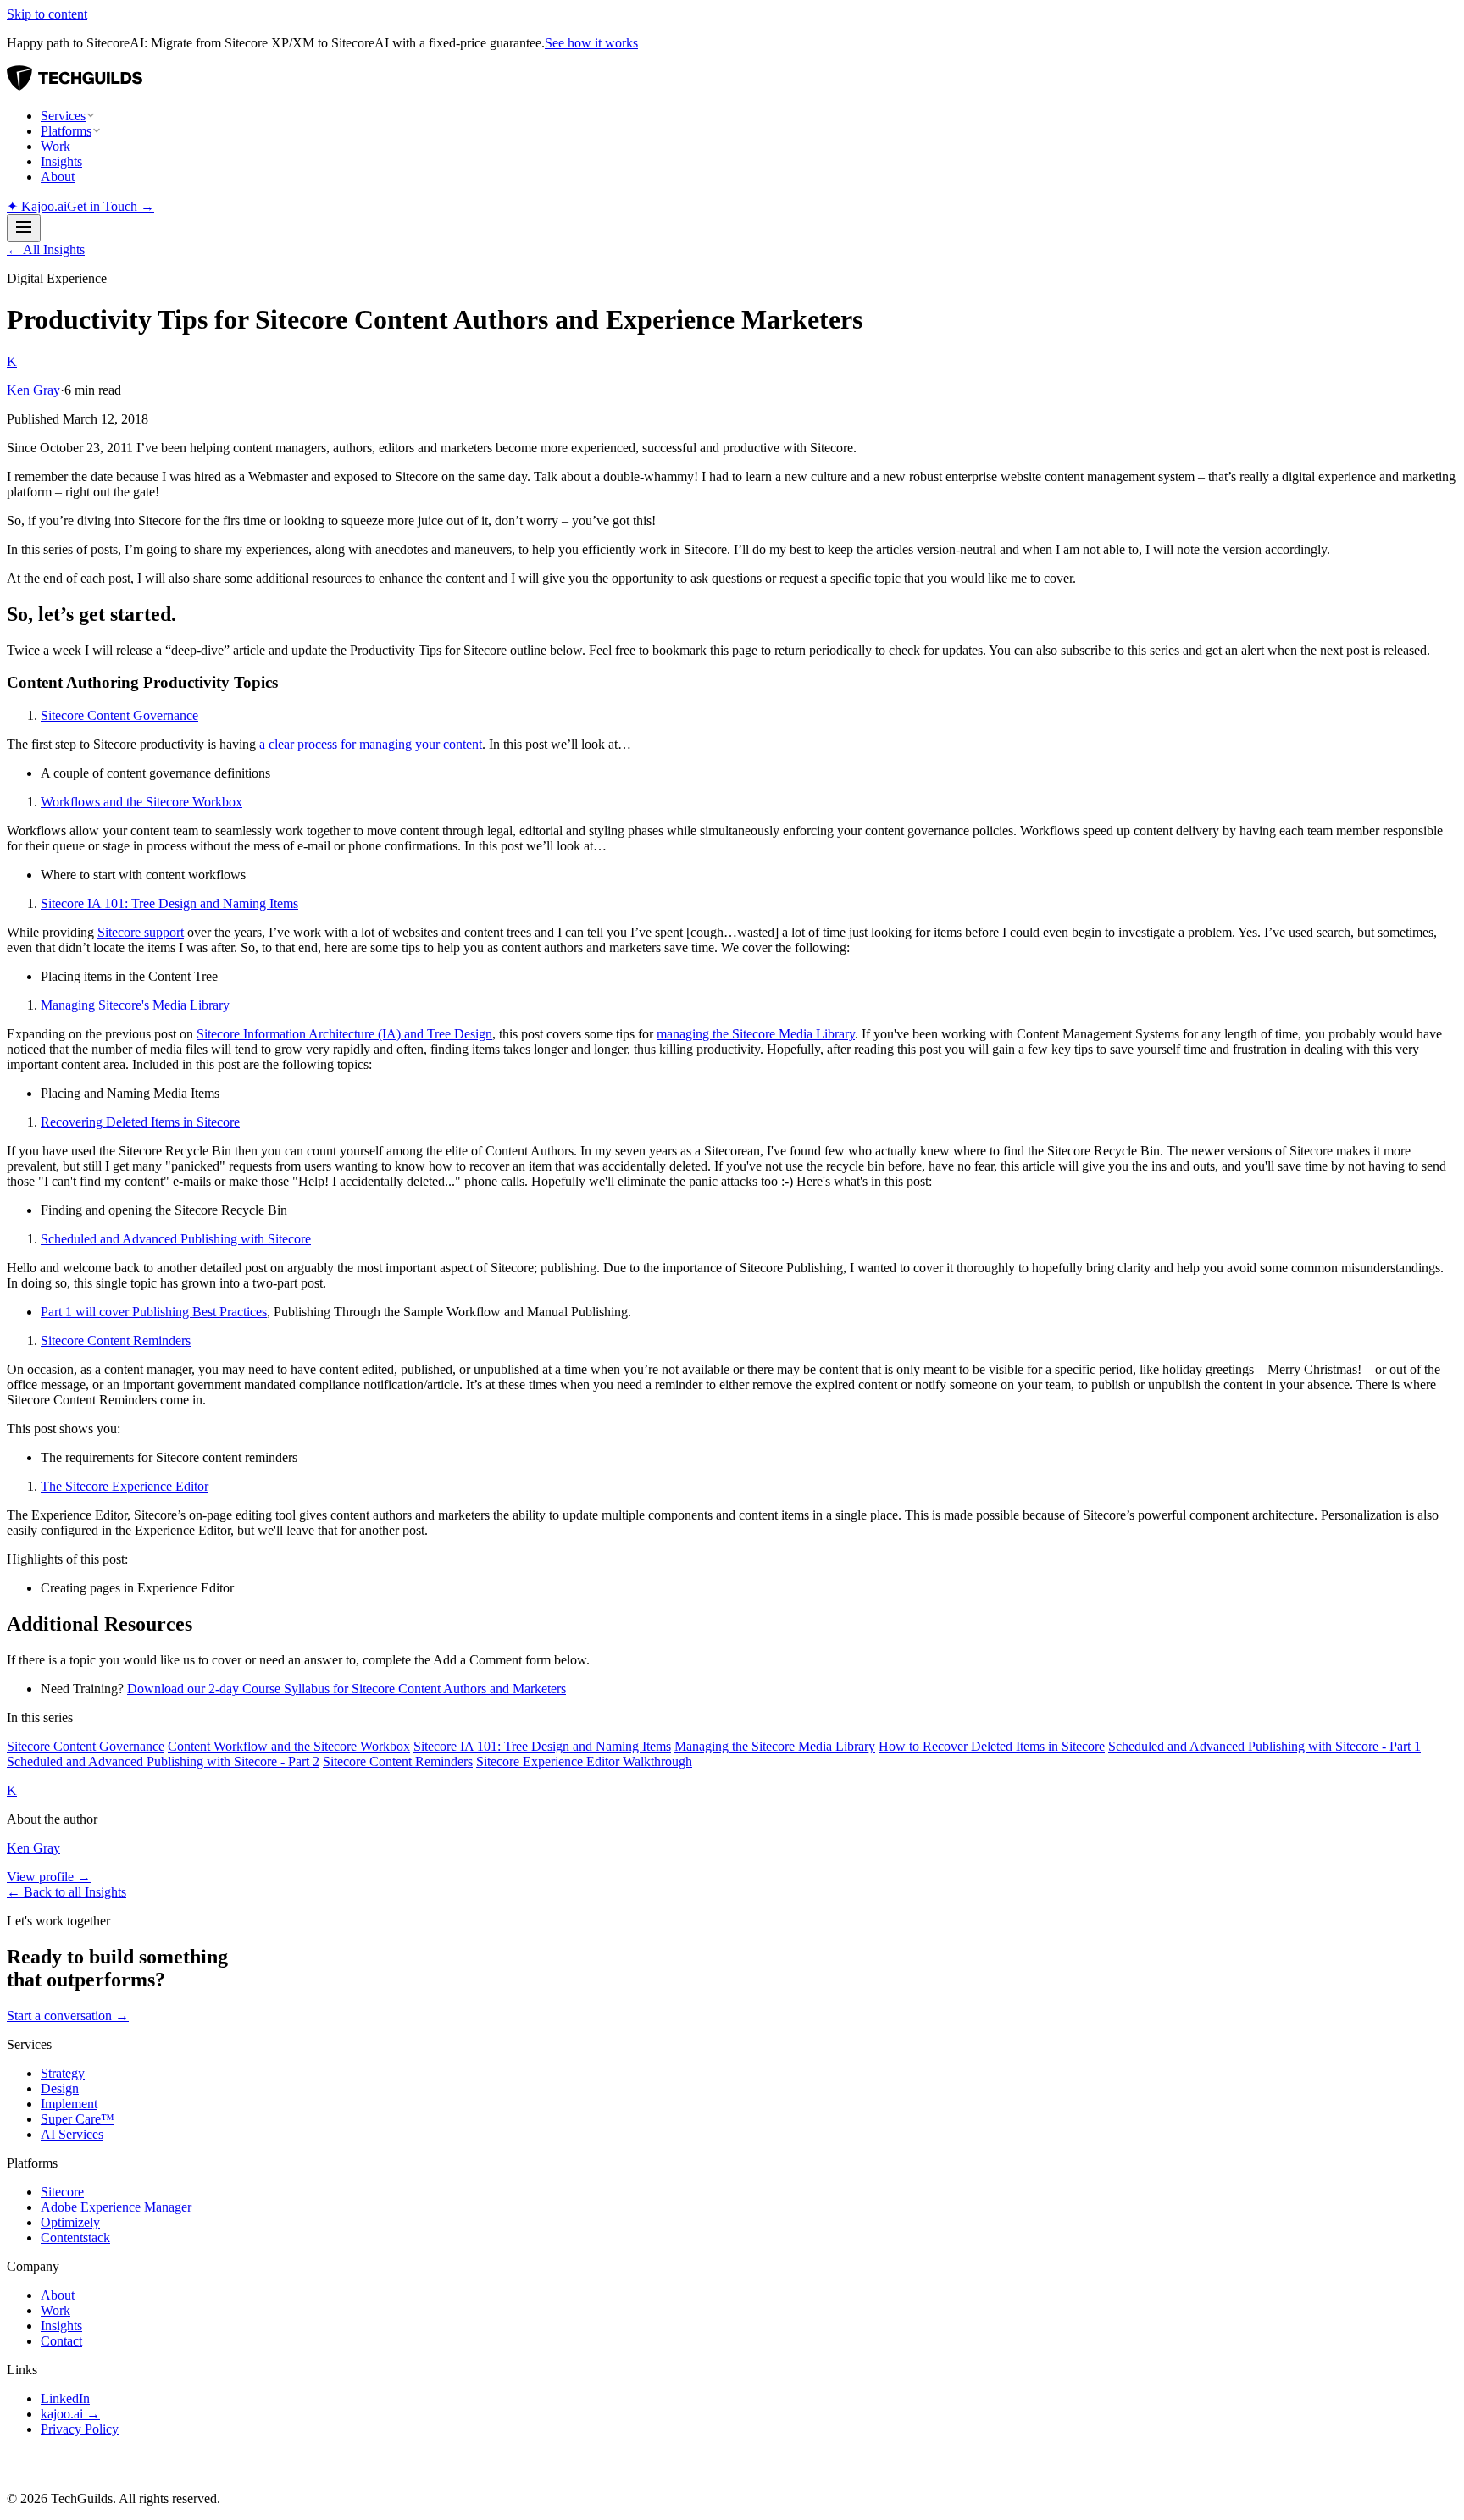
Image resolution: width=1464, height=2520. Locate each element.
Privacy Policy (80, 2429)
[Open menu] (24, 228)
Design (60, 2088)
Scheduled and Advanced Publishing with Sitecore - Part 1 (1264, 1746)
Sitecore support (141, 932)
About (58, 177)
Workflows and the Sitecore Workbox (141, 802)
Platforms (66, 131)
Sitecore (62, 2192)
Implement (69, 2104)
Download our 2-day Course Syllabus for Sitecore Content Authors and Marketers (347, 1689)
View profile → (49, 1877)
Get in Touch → (111, 206)
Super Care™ (78, 2119)
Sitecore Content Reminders (116, 1340)
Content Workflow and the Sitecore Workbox (289, 1746)
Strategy (63, 2073)
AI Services (72, 2134)
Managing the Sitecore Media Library (775, 1746)
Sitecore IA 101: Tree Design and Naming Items (169, 903)
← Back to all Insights (67, 1892)
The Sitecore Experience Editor (125, 1486)
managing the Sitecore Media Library (756, 1034)
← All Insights (46, 249)
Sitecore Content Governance (119, 715)
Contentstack (75, 2238)
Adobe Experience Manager (116, 2207)
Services (63, 116)
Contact (61, 2341)
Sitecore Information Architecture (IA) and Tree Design (344, 1034)
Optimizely (70, 2222)
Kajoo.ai (37, 206)
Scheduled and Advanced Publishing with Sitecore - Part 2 (163, 1761)
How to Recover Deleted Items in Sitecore (992, 1746)
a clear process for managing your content (371, 744)
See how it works (591, 43)
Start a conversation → (68, 2016)
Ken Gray (33, 390)
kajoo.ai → (70, 2414)
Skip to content (47, 14)
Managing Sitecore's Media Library (135, 1005)
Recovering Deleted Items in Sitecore (140, 1122)
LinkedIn (65, 2398)
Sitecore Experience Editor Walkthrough (584, 1761)
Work (55, 146)
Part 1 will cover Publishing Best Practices (154, 1312)
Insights (61, 161)
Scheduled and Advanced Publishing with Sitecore (176, 1239)
